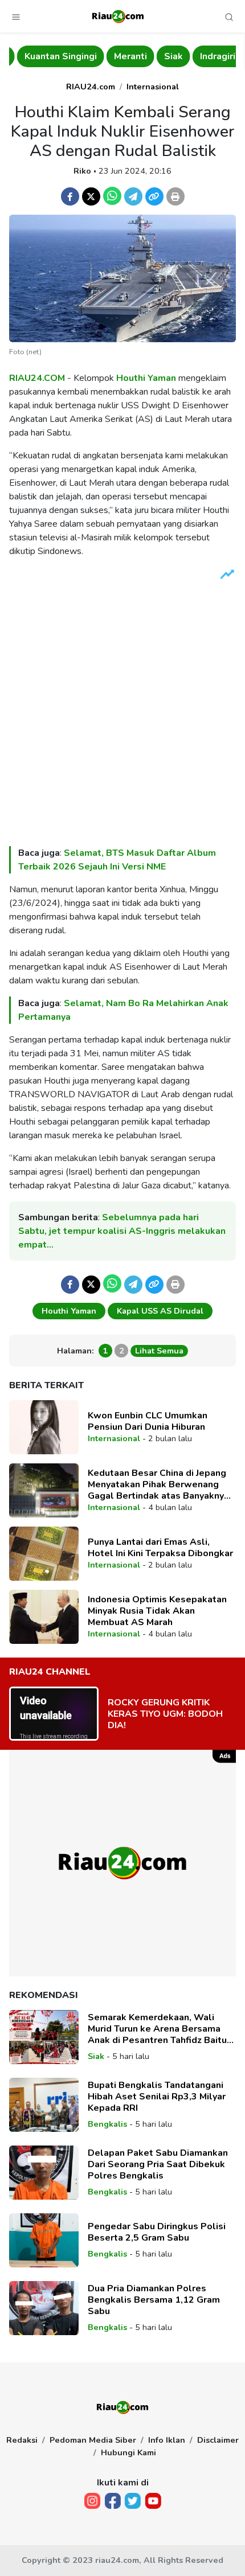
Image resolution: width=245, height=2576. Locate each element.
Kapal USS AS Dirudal (160, 1311)
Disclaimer (218, 2440)
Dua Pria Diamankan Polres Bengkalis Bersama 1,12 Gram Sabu (154, 2300)
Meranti (122, 56)
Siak (166, 56)
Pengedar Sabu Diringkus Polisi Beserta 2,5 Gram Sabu (157, 2232)
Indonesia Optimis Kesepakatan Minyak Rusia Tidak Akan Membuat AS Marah (157, 1611)
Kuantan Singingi (53, 56)
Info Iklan (167, 2440)
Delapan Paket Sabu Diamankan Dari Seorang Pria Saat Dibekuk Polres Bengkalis (158, 2164)
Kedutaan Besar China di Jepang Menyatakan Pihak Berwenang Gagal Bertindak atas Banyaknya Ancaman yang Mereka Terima (158, 1484)
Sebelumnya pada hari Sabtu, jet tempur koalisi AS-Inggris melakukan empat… (122, 1231)
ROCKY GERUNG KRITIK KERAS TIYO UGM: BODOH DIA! (165, 1714)
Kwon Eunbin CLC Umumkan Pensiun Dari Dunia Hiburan (148, 1421)
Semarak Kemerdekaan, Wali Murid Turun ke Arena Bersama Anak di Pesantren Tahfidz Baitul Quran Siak (159, 2029)
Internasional (153, 87)
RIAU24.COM (37, 378)
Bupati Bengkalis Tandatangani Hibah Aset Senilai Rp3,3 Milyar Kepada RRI (157, 2097)
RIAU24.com (91, 87)
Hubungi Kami (128, 2452)
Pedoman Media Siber (93, 2440)
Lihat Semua (159, 1351)
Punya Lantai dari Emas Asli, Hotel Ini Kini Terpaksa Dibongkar (160, 1548)
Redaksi (22, 2440)
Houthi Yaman (146, 378)
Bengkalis (107, 2124)
